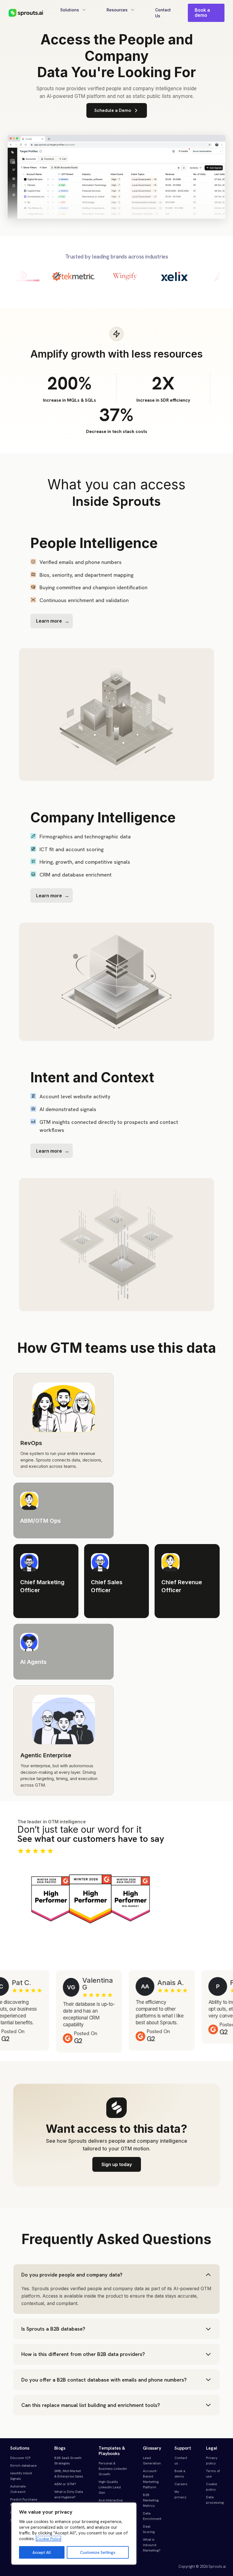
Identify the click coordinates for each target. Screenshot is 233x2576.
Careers (181, 2484)
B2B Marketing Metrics (151, 2500)
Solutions (70, 10)
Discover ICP (20, 2458)
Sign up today (117, 2164)
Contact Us (163, 13)
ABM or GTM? (65, 2484)
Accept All (42, 2552)
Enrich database (23, 2466)
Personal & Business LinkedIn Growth (113, 2469)
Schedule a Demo (113, 110)
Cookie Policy (48, 2539)
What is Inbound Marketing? (152, 2545)
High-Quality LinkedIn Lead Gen (110, 2487)
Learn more (49, 621)
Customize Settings (98, 2552)
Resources (117, 10)
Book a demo (202, 13)
